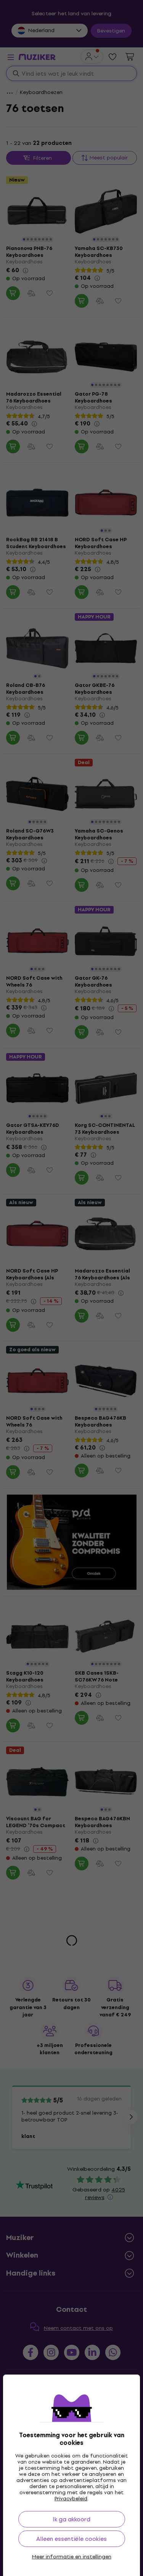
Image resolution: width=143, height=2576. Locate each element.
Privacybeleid (71, 2499)
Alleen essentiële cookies (71, 2539)
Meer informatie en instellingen (72, 2557)
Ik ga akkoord (71, 2519)
